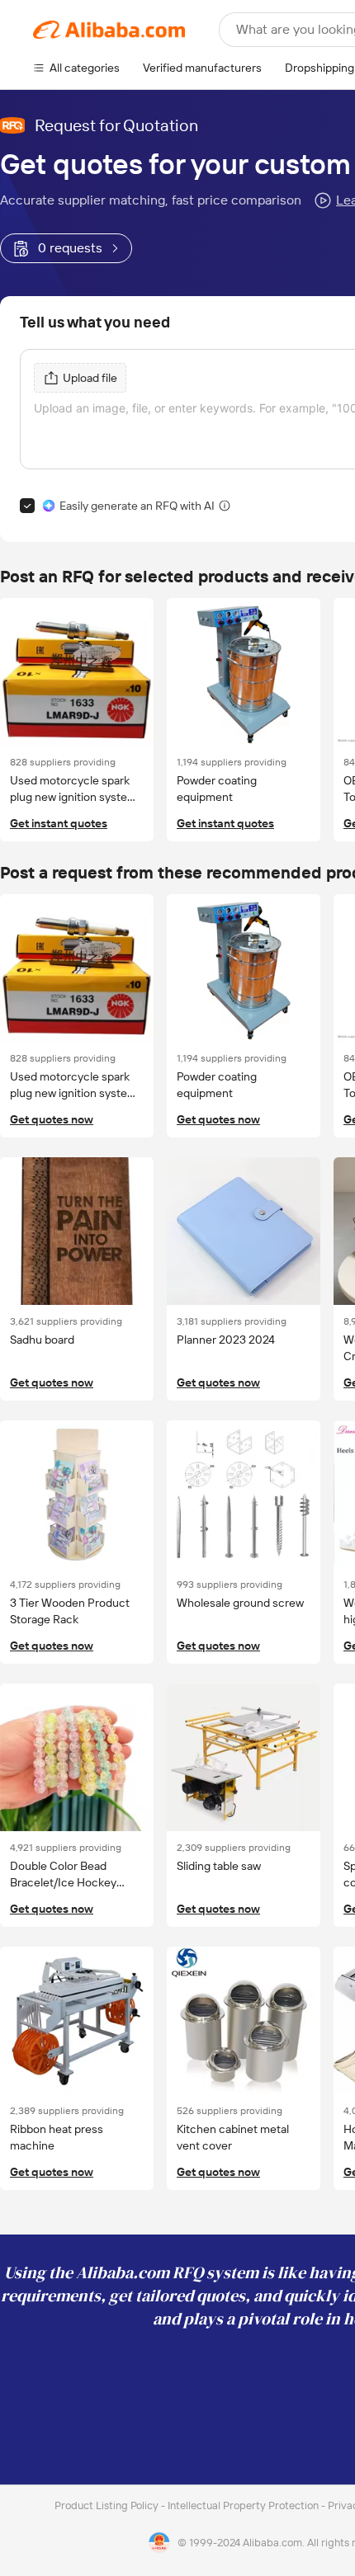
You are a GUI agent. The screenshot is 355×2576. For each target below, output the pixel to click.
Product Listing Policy (108, 2505)
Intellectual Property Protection (244, 2505)
